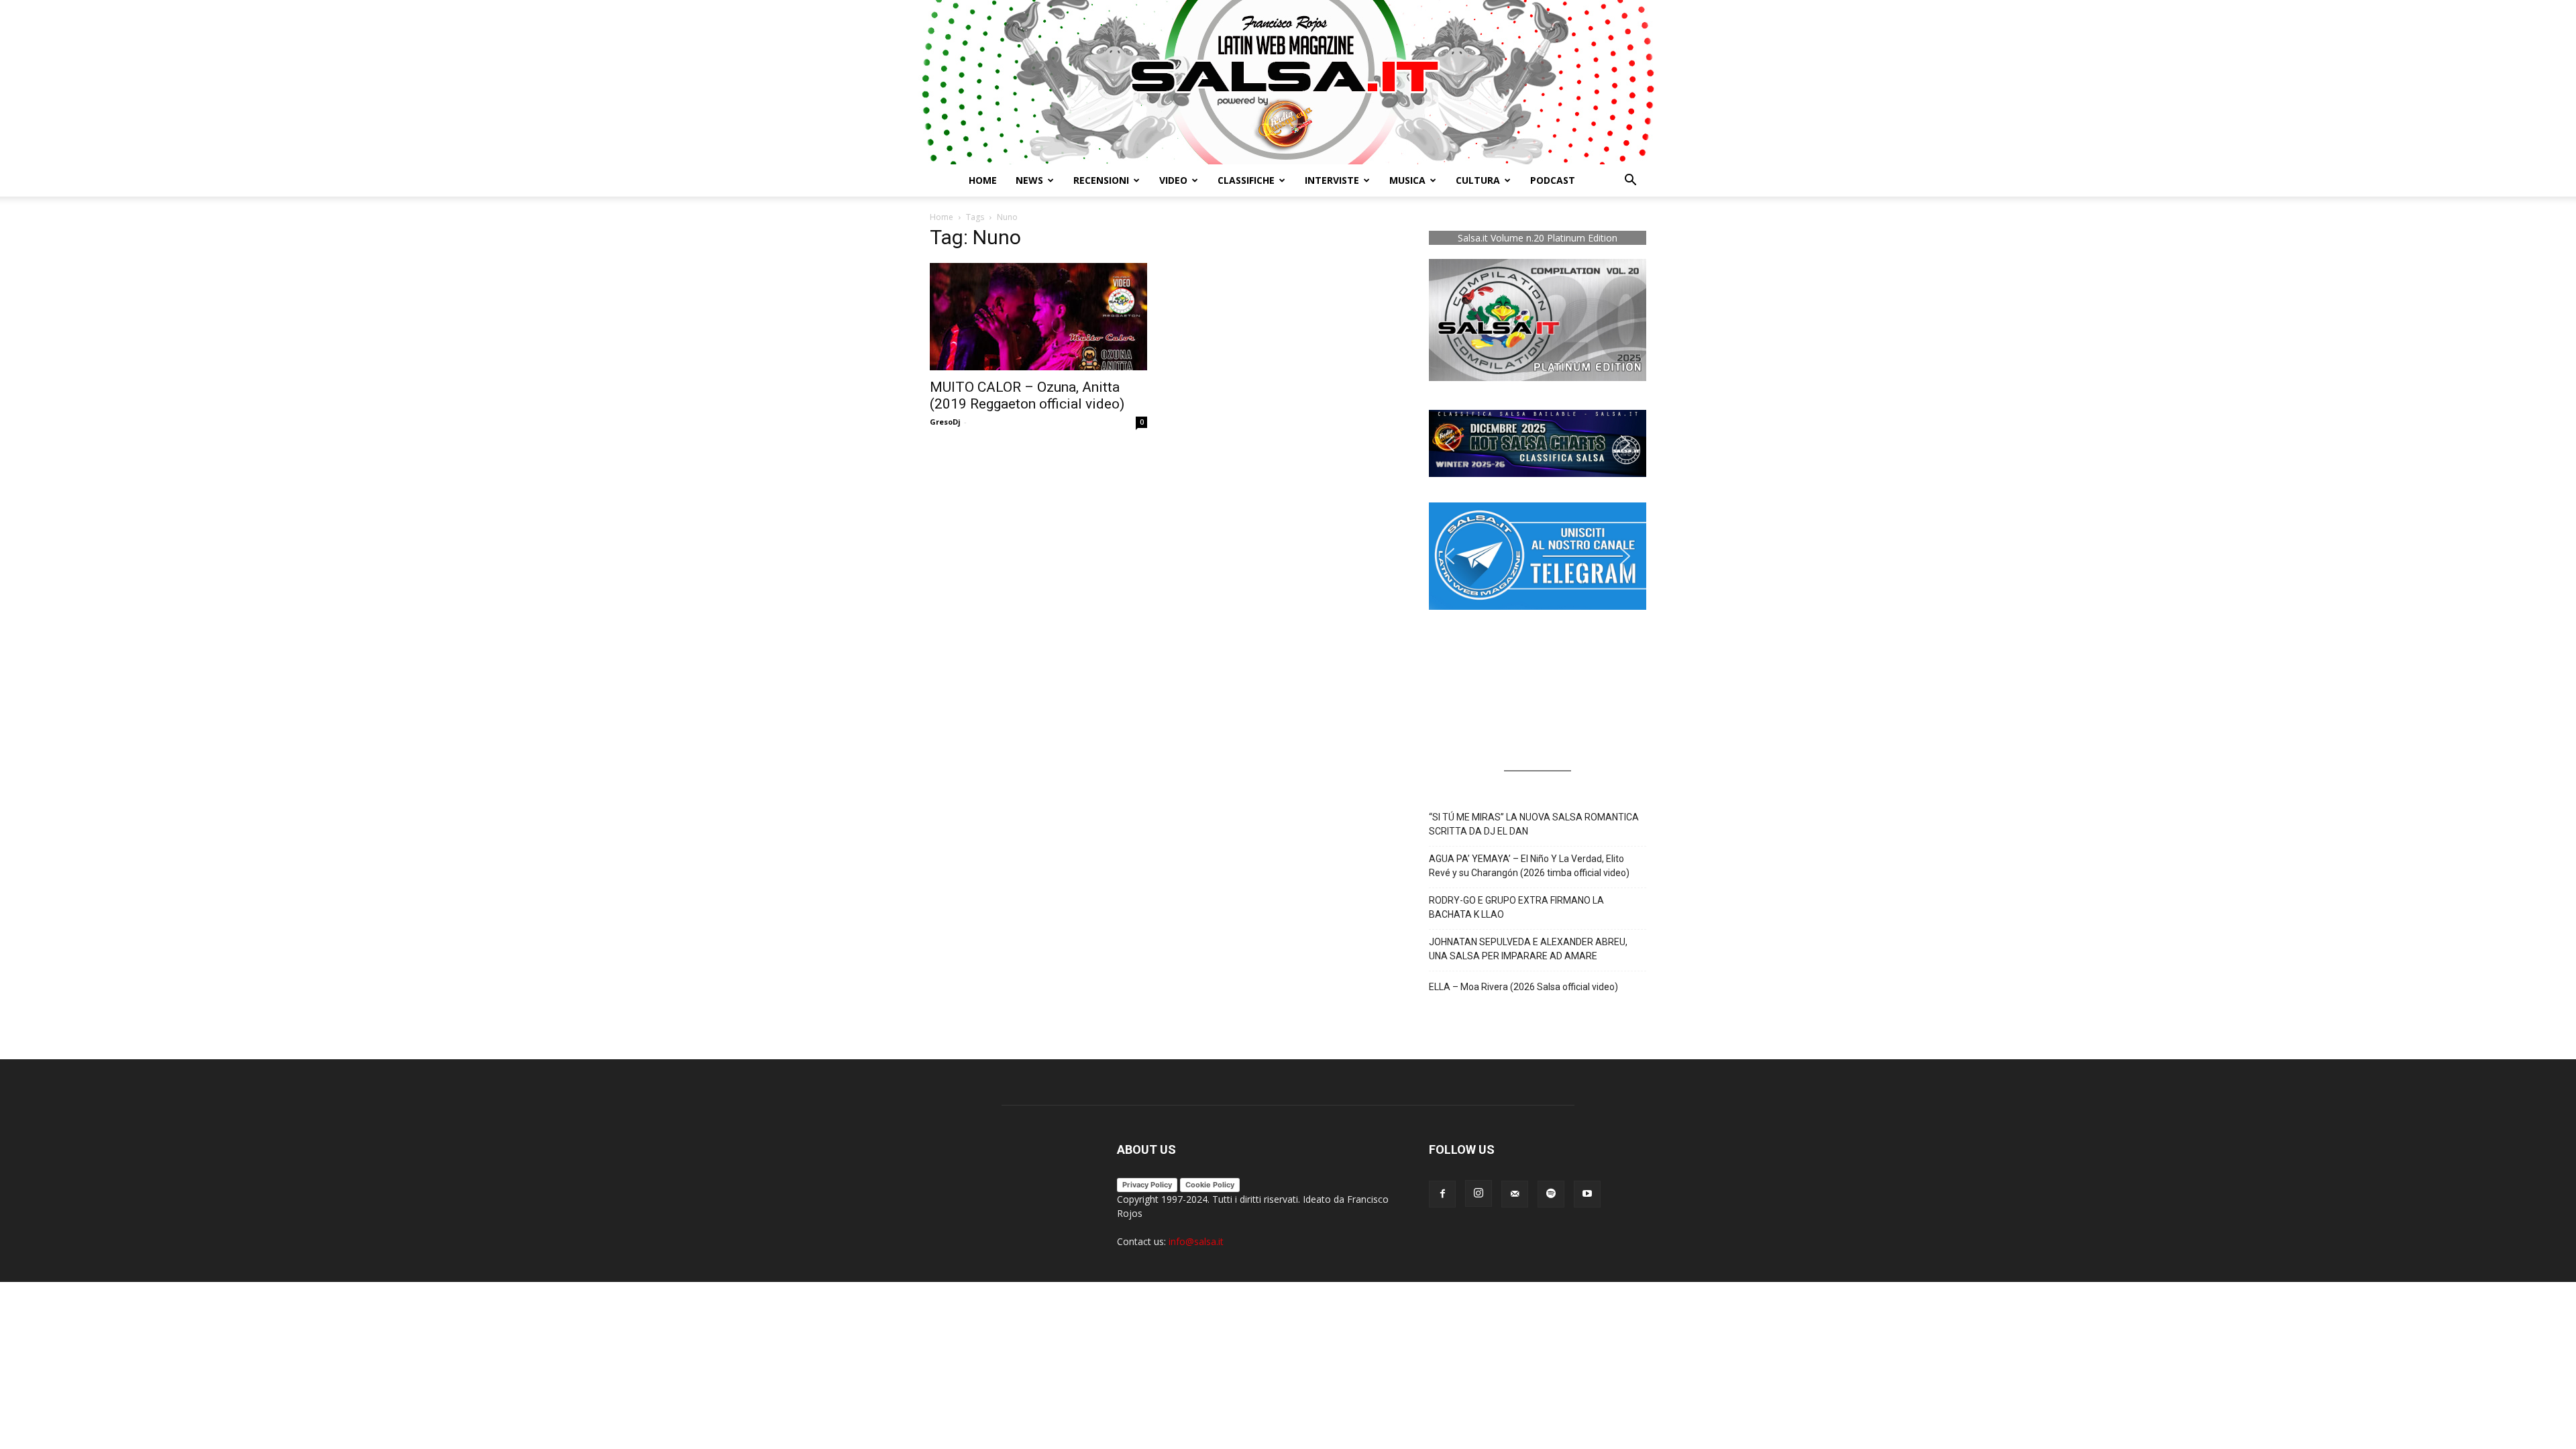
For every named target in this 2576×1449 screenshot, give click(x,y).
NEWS (1029, 180)
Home (983, 180)
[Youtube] (1587, 1194)
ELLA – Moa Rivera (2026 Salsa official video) (1523, 987)
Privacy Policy (1147, 1185)
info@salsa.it (1196, 1241)
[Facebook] (1442, 1194)
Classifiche (1246, 180)
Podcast (1553, 180)
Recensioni (1101, 180)
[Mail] (1515, 1194)
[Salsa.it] (1288, 82)
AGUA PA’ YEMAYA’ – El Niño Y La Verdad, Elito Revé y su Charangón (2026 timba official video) (1529, 866)
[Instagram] (1479, 1193)
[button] (1630, 181)
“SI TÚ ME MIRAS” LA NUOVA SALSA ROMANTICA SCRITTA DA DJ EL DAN (1534, 824)
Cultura (1478, 180)
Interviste (1332, 180)
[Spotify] (1551, 1194)
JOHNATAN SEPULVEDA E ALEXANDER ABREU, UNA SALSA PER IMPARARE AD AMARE (1528, 949)
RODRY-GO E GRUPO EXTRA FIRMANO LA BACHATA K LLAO (1516, 907)
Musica (1407, 180)
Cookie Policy (1210, 1185)
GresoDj (945, 422)
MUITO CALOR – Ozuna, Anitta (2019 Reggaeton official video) (1027, 395)
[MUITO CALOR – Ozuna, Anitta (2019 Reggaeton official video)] (1038, 317)
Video (1173, 180)
